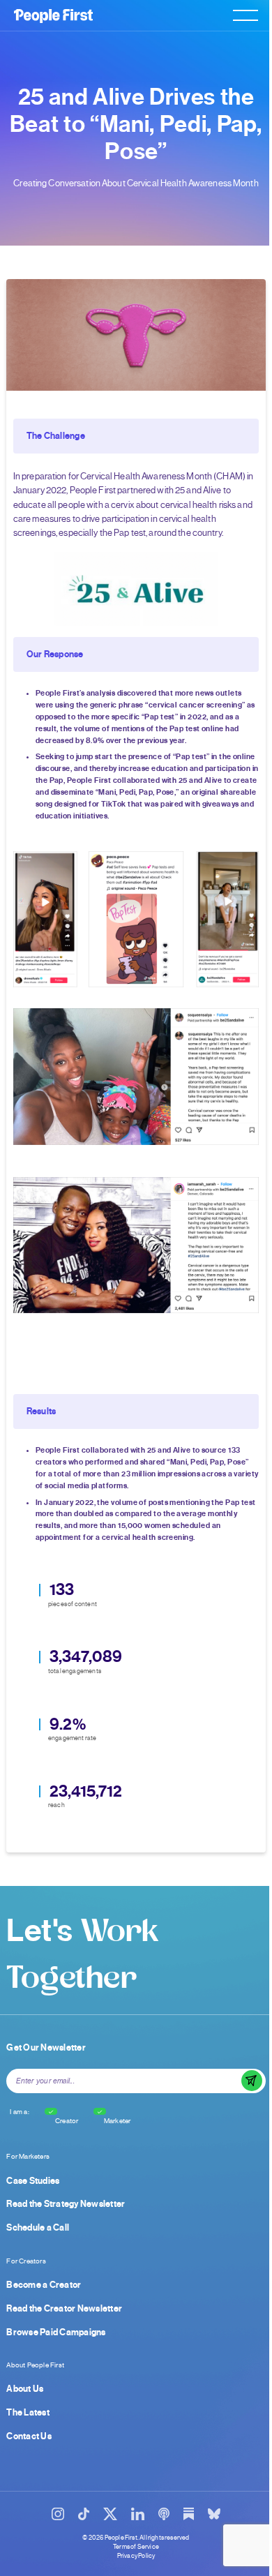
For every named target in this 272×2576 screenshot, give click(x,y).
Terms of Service (136, 2547)
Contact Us (29, 2436)
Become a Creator (44, 2285)
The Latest (28, 2413)
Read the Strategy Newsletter (66, 2204)
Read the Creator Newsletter (64, 2309)
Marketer (118, 2121)
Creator (67, 2121)
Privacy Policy (136, 2556)
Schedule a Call (38, 2228)
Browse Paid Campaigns (56, 2332)
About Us (25, 2389)
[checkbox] (51, 2111)
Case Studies (33, 2181)
